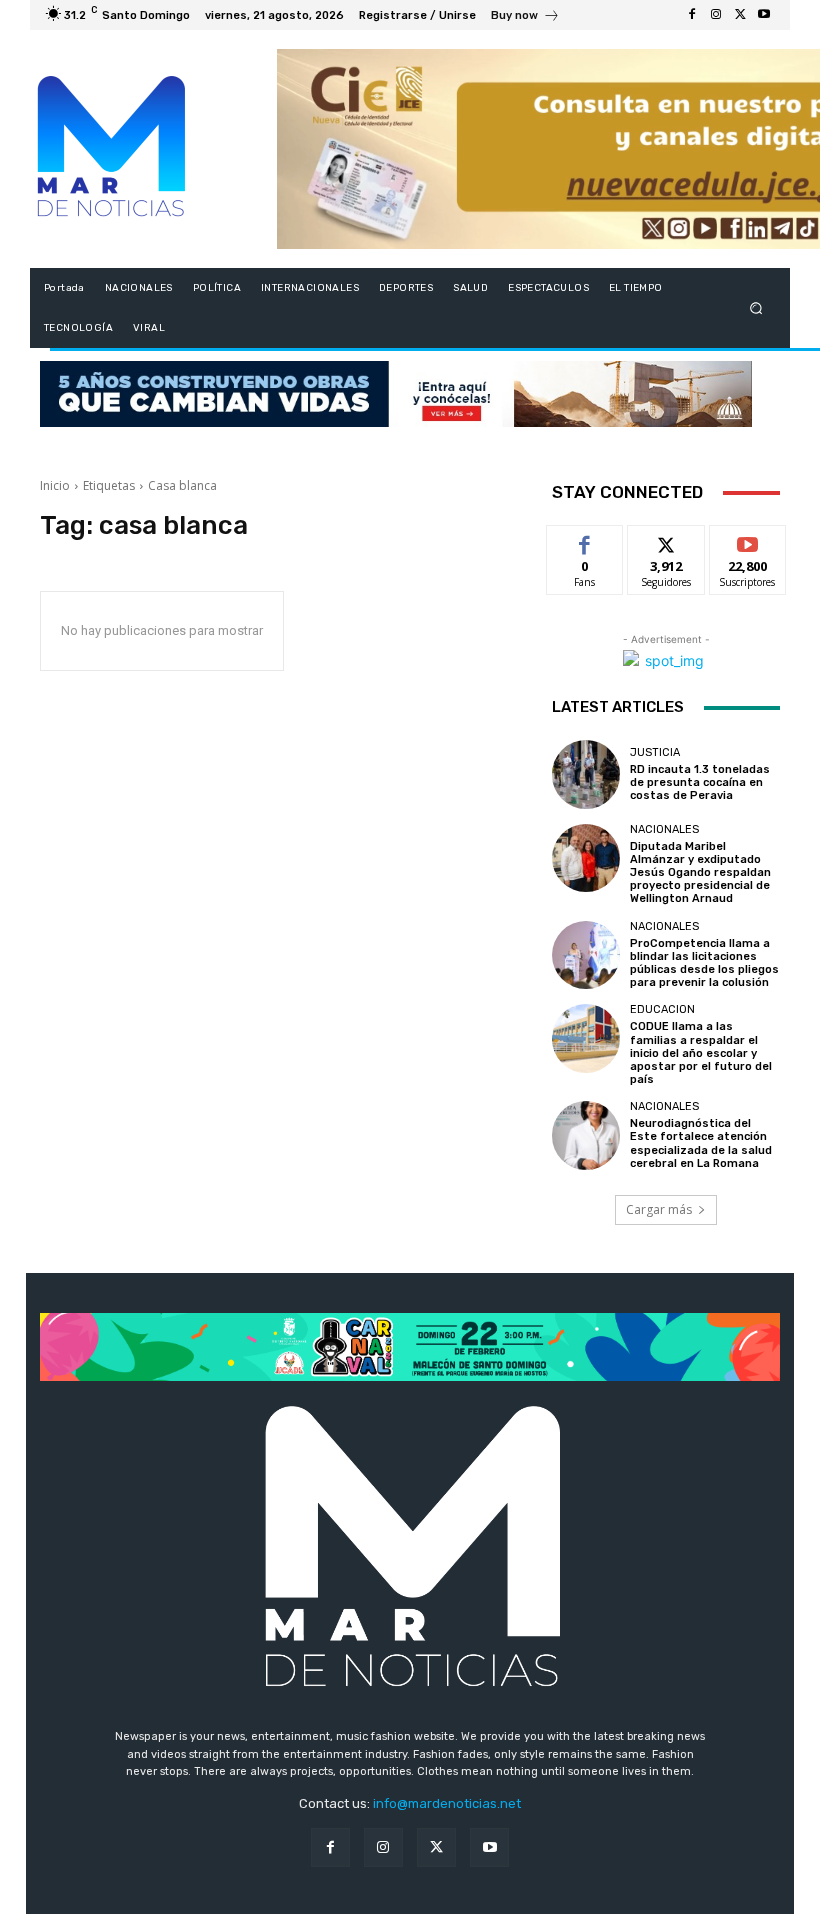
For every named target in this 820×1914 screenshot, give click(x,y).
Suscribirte (748, 540)
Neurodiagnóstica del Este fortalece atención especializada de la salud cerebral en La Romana (701, 1143)
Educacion (662, 1009)
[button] (756, 308)
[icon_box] (525, 17)
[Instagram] (716, 15)
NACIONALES (664, 829)
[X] (740, 15)
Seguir (666, 540)
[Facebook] (692, 15)
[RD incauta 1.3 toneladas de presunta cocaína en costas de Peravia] (586, 774)
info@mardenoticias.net (447, 1803)
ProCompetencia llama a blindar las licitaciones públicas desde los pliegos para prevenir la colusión (704, 963)
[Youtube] (764, 15)
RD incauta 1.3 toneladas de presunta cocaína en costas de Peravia (700, 782)
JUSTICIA (655, 752)
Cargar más (659, 1209)
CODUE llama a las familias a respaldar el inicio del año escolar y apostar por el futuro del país (701, 1053)
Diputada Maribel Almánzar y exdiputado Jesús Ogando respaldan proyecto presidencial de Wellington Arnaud (700, 873)
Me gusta (585, 540)
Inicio (55, 485)
